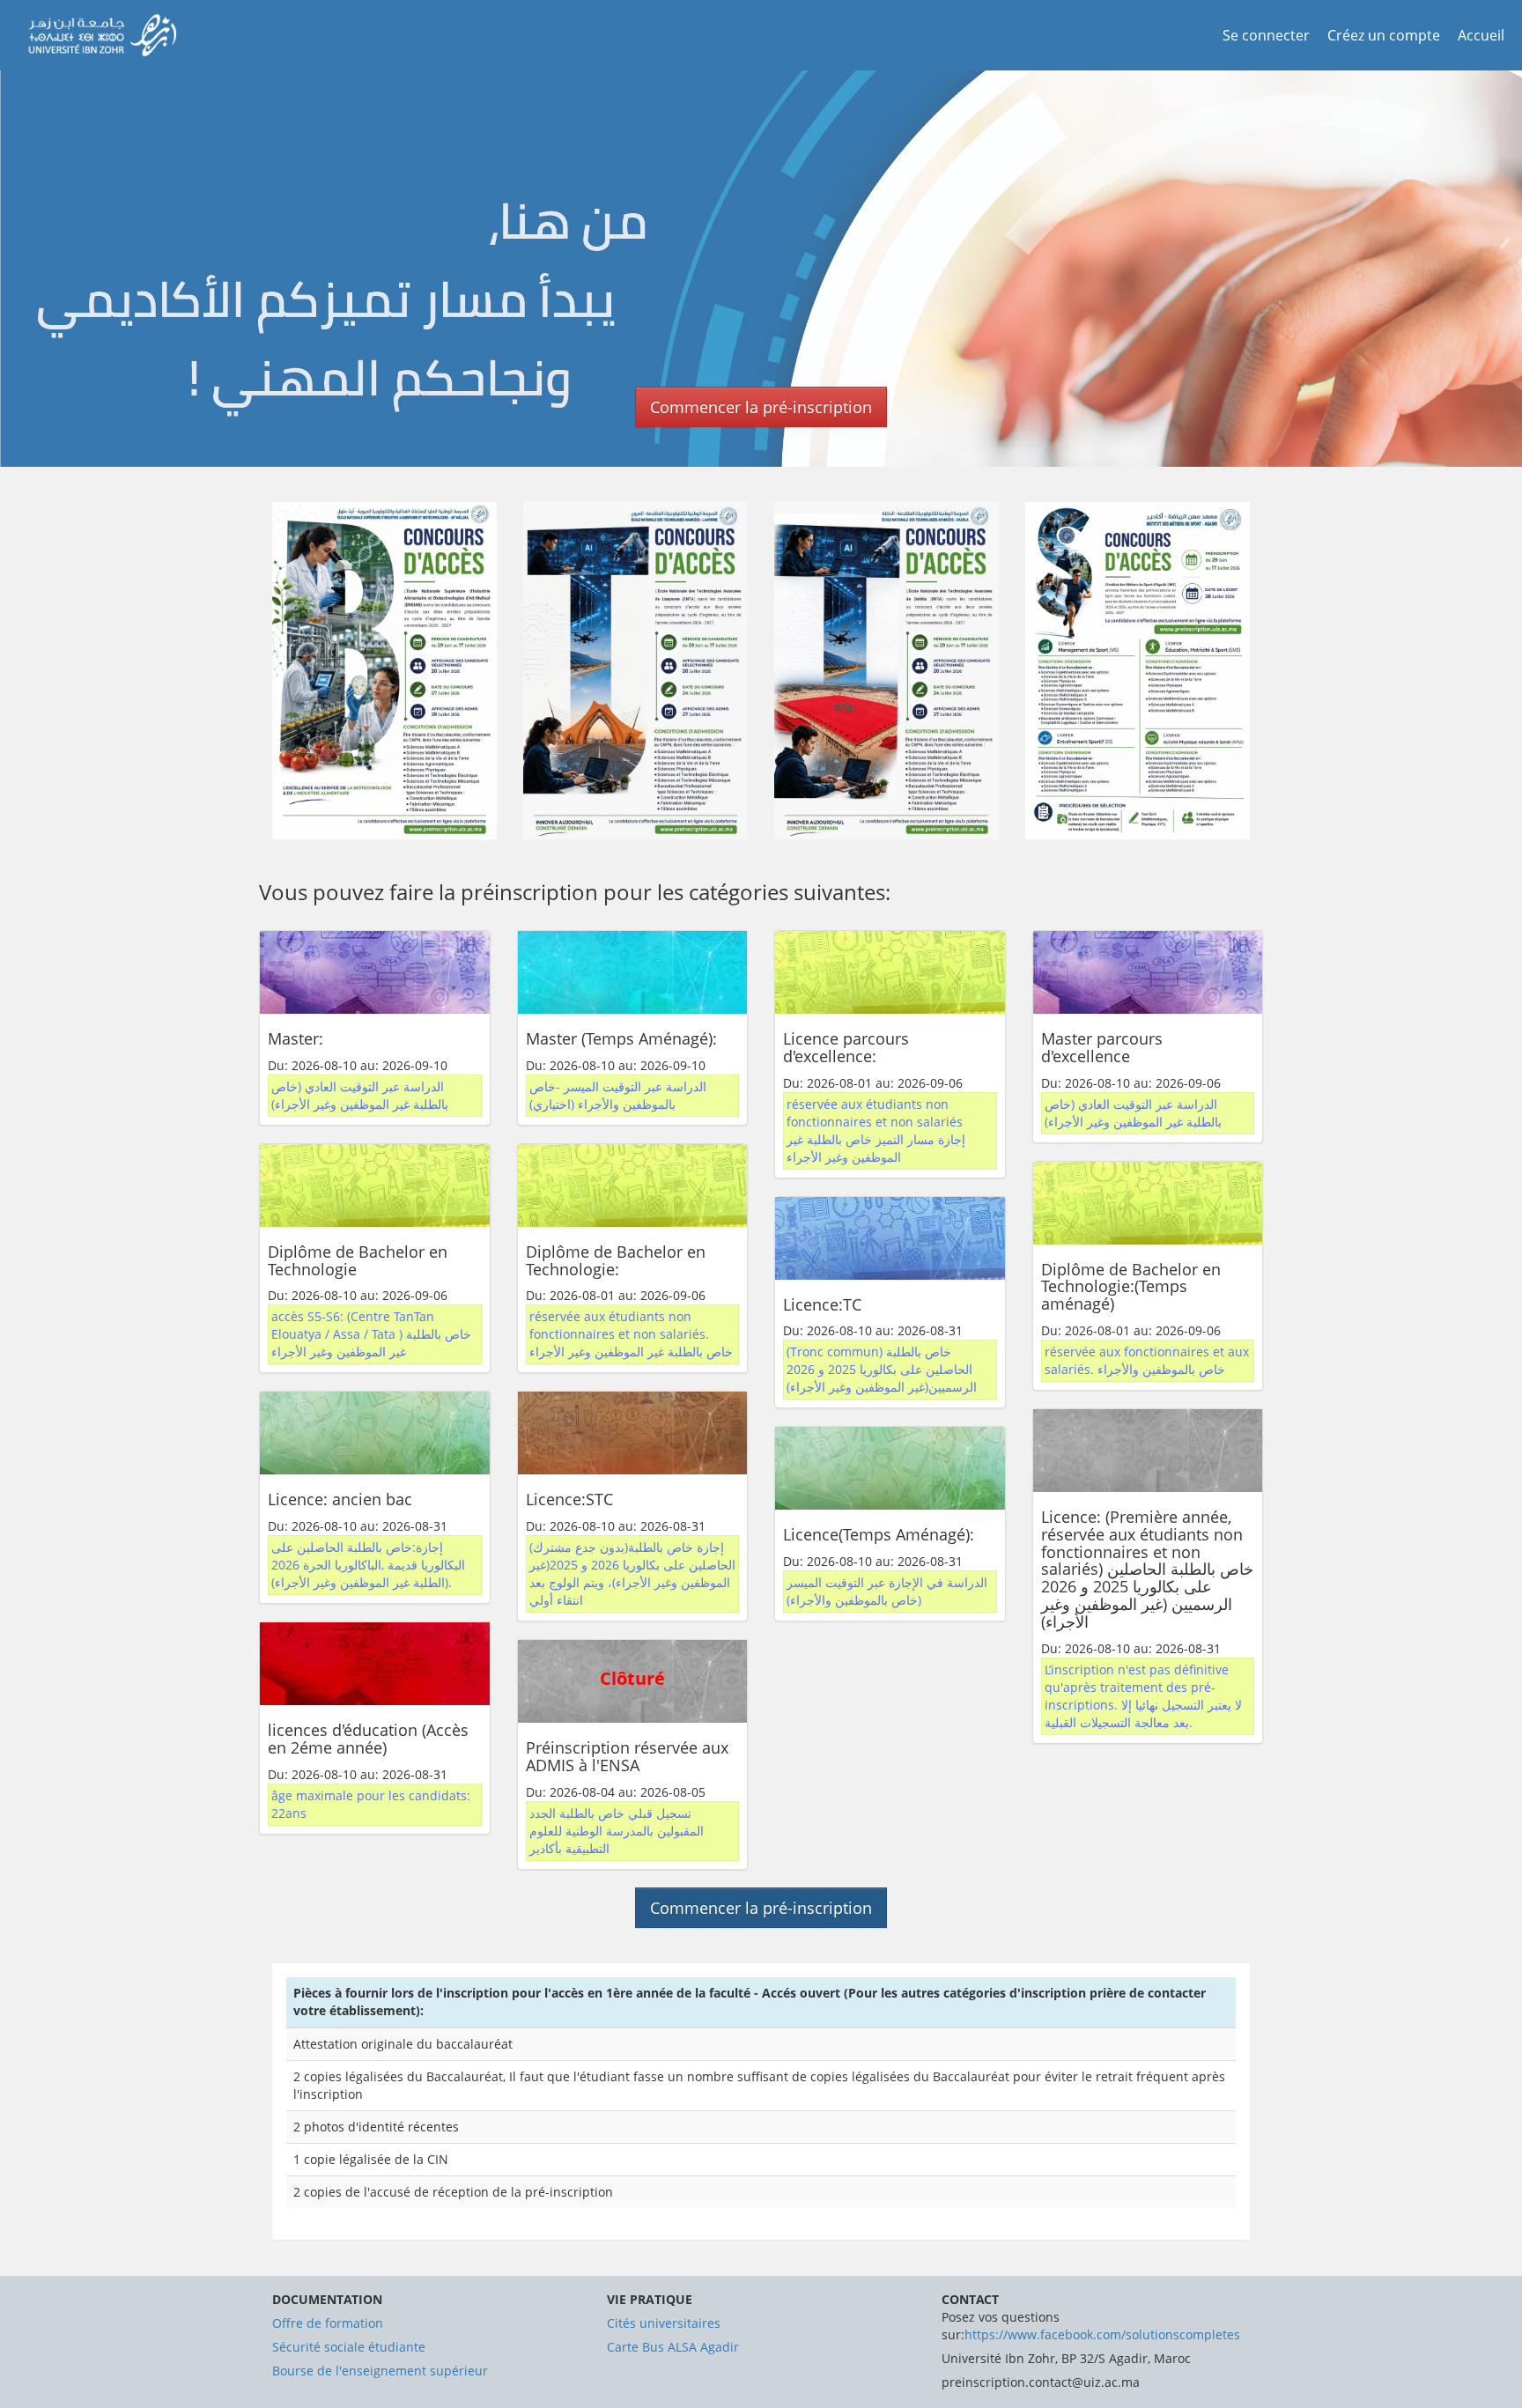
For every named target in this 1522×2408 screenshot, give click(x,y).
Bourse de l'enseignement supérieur (380, 2371)
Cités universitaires (664, 2323)
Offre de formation (328, 2323)
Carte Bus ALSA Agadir (673, 2347)
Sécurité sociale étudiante (349, 2347)
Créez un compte (1384, 35)
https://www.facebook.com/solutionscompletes (1102, 2334)
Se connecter (1266, 35)
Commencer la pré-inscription (761, 407)
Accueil (1481, 35)
